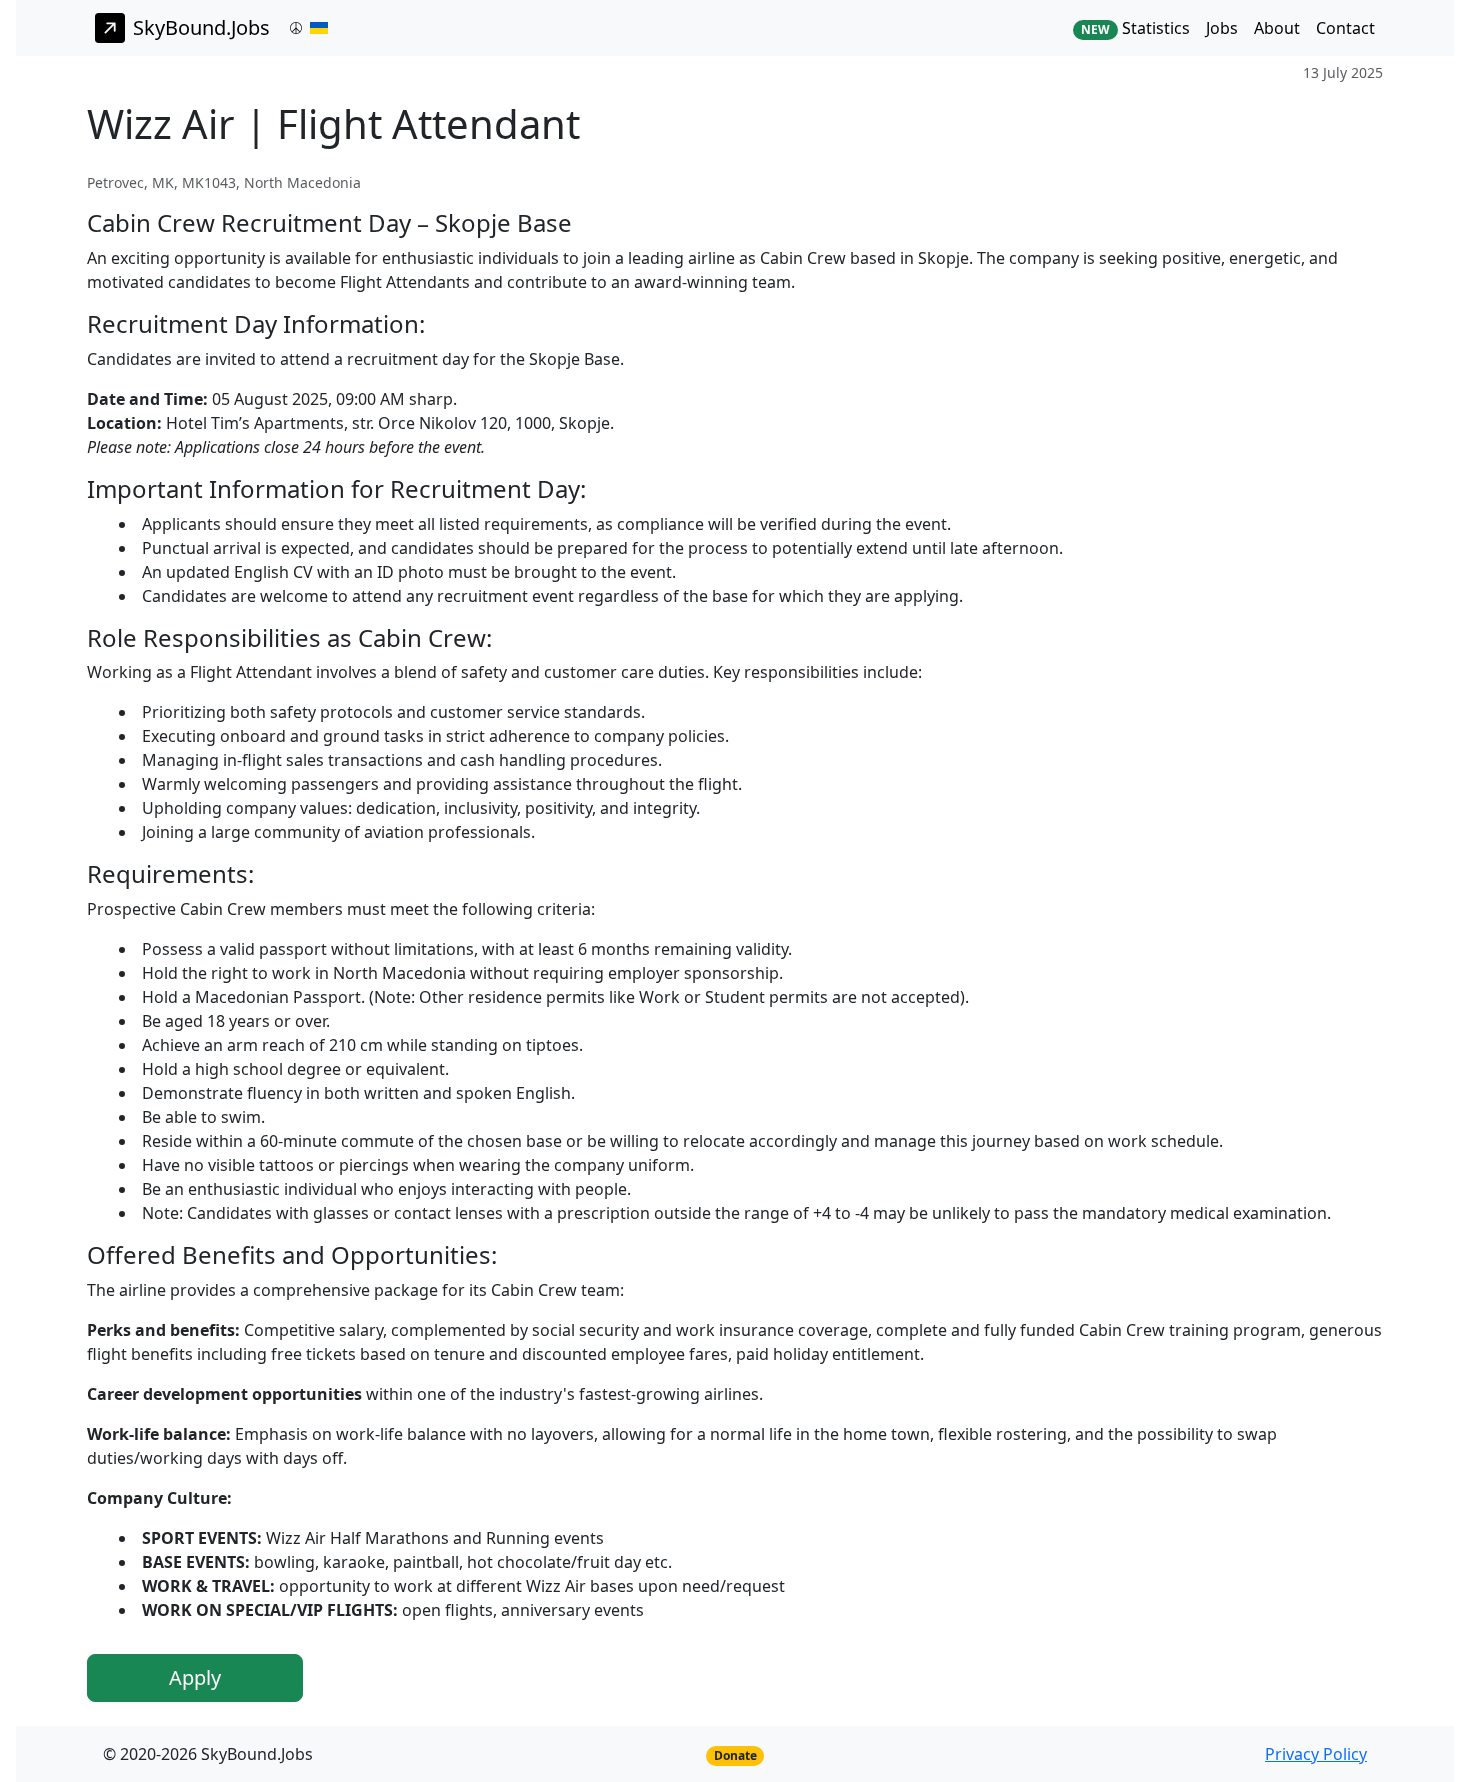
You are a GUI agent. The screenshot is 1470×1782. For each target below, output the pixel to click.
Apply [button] (195, 1677)
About (1277, 28)
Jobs (1222, 28)
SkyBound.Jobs (201, 27)
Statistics (1135, 28)
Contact (1345, 28)
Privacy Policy (1316, 1754)
